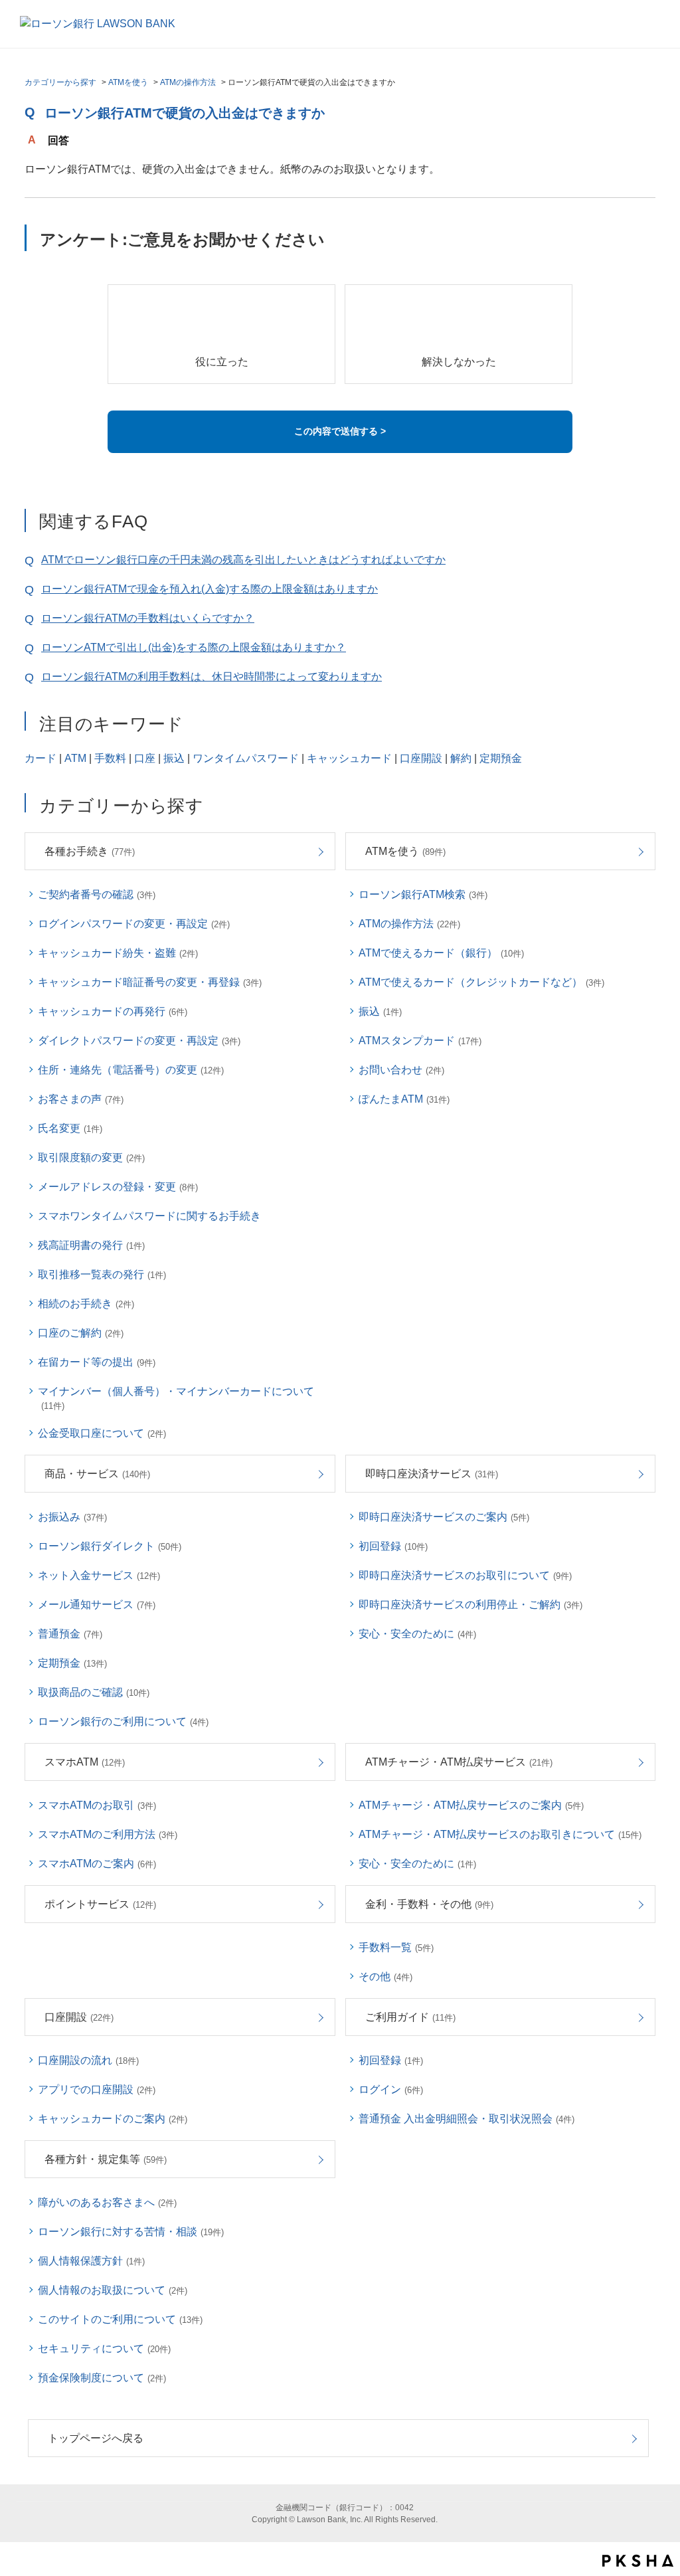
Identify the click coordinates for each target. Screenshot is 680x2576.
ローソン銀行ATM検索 (423, 894)
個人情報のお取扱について (113, 2290)
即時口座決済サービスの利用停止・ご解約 (470, 1605)
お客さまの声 (81, 1099)
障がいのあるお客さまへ (107, 2202)
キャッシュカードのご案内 (113, 2119)
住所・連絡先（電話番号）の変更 (131, 1070)
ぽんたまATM (404, 1099)
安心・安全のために (417, 1634)
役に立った (222, 362)
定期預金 (501, 758)
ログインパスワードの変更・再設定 (134, 924)
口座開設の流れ (88, 2060)
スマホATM (85, 1762)
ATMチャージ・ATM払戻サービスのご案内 (471, 1805)
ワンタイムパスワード (246, 758)
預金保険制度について (102, 2378)
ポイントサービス (100, 1904)
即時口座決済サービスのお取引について (465, 1575)
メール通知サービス (97, 1605)
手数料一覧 (396, 1947)
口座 (145, 758)
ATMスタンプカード (420, 1041)
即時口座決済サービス (432, 1474)
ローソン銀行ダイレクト (110, 1546)
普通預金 (70, 1634)
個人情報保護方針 (91, 2261)
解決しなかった (459, 362)
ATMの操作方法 (188, 82)
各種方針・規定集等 (106, 2159)
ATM (75, 758)
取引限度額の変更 (91, 1157)
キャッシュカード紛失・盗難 (118, 953)
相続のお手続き (86, 1304)
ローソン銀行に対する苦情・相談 (131, 2232)
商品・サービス (97, 1474)
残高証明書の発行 (91, 1245)
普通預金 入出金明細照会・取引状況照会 (467, 2119)
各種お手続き (90, 851)
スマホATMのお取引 (97, 1805)
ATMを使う (128, 82)
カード (41, 758)
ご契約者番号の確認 (97, 894)
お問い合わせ (401, 1070)
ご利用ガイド (410, 2017)
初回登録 (393, 1546)
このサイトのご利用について (120, 2319)
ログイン (391, 2089)
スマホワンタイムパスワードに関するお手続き (149, 1216)
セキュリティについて (104, 2348)
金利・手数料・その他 (429, 1904)
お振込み (72, 1517)
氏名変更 (70, 1128)
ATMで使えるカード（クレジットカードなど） (481, 982)
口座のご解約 (81, 1333)
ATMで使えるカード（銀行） (441, 953)
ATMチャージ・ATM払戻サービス (459, 1762)
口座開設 (421, 758)
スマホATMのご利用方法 (108, 1834)
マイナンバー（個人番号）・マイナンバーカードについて (176, 1398)
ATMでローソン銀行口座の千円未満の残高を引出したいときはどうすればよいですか (243, 560)
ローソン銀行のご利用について (123, 1721)
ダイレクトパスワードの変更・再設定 (139, 1041)
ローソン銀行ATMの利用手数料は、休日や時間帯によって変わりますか (212, 677)
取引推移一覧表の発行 (102, 1274)
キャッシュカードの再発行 (113, 1011)
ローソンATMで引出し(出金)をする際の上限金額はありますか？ (194, 647)
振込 (174, 758)
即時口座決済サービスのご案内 (444, 1517)
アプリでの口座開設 (97, 2089)
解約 (461, 758)
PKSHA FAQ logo (638, 2561)
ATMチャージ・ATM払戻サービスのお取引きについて (500, 1834)
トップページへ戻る (96, 2438)
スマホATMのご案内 (97, 1864)
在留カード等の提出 (97, 1362)
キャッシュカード (349, 758)
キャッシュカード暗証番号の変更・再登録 (150, 982)
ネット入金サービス (99, 1575)
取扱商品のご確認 (94, 1692)
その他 (385, 1977)
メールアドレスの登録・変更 (118, 1187)
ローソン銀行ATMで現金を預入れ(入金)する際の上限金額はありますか (210, 589)
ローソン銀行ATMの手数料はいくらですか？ (148, 618)
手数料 (110, 758)
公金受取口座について (102, 1433)
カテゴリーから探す (60, 82)
